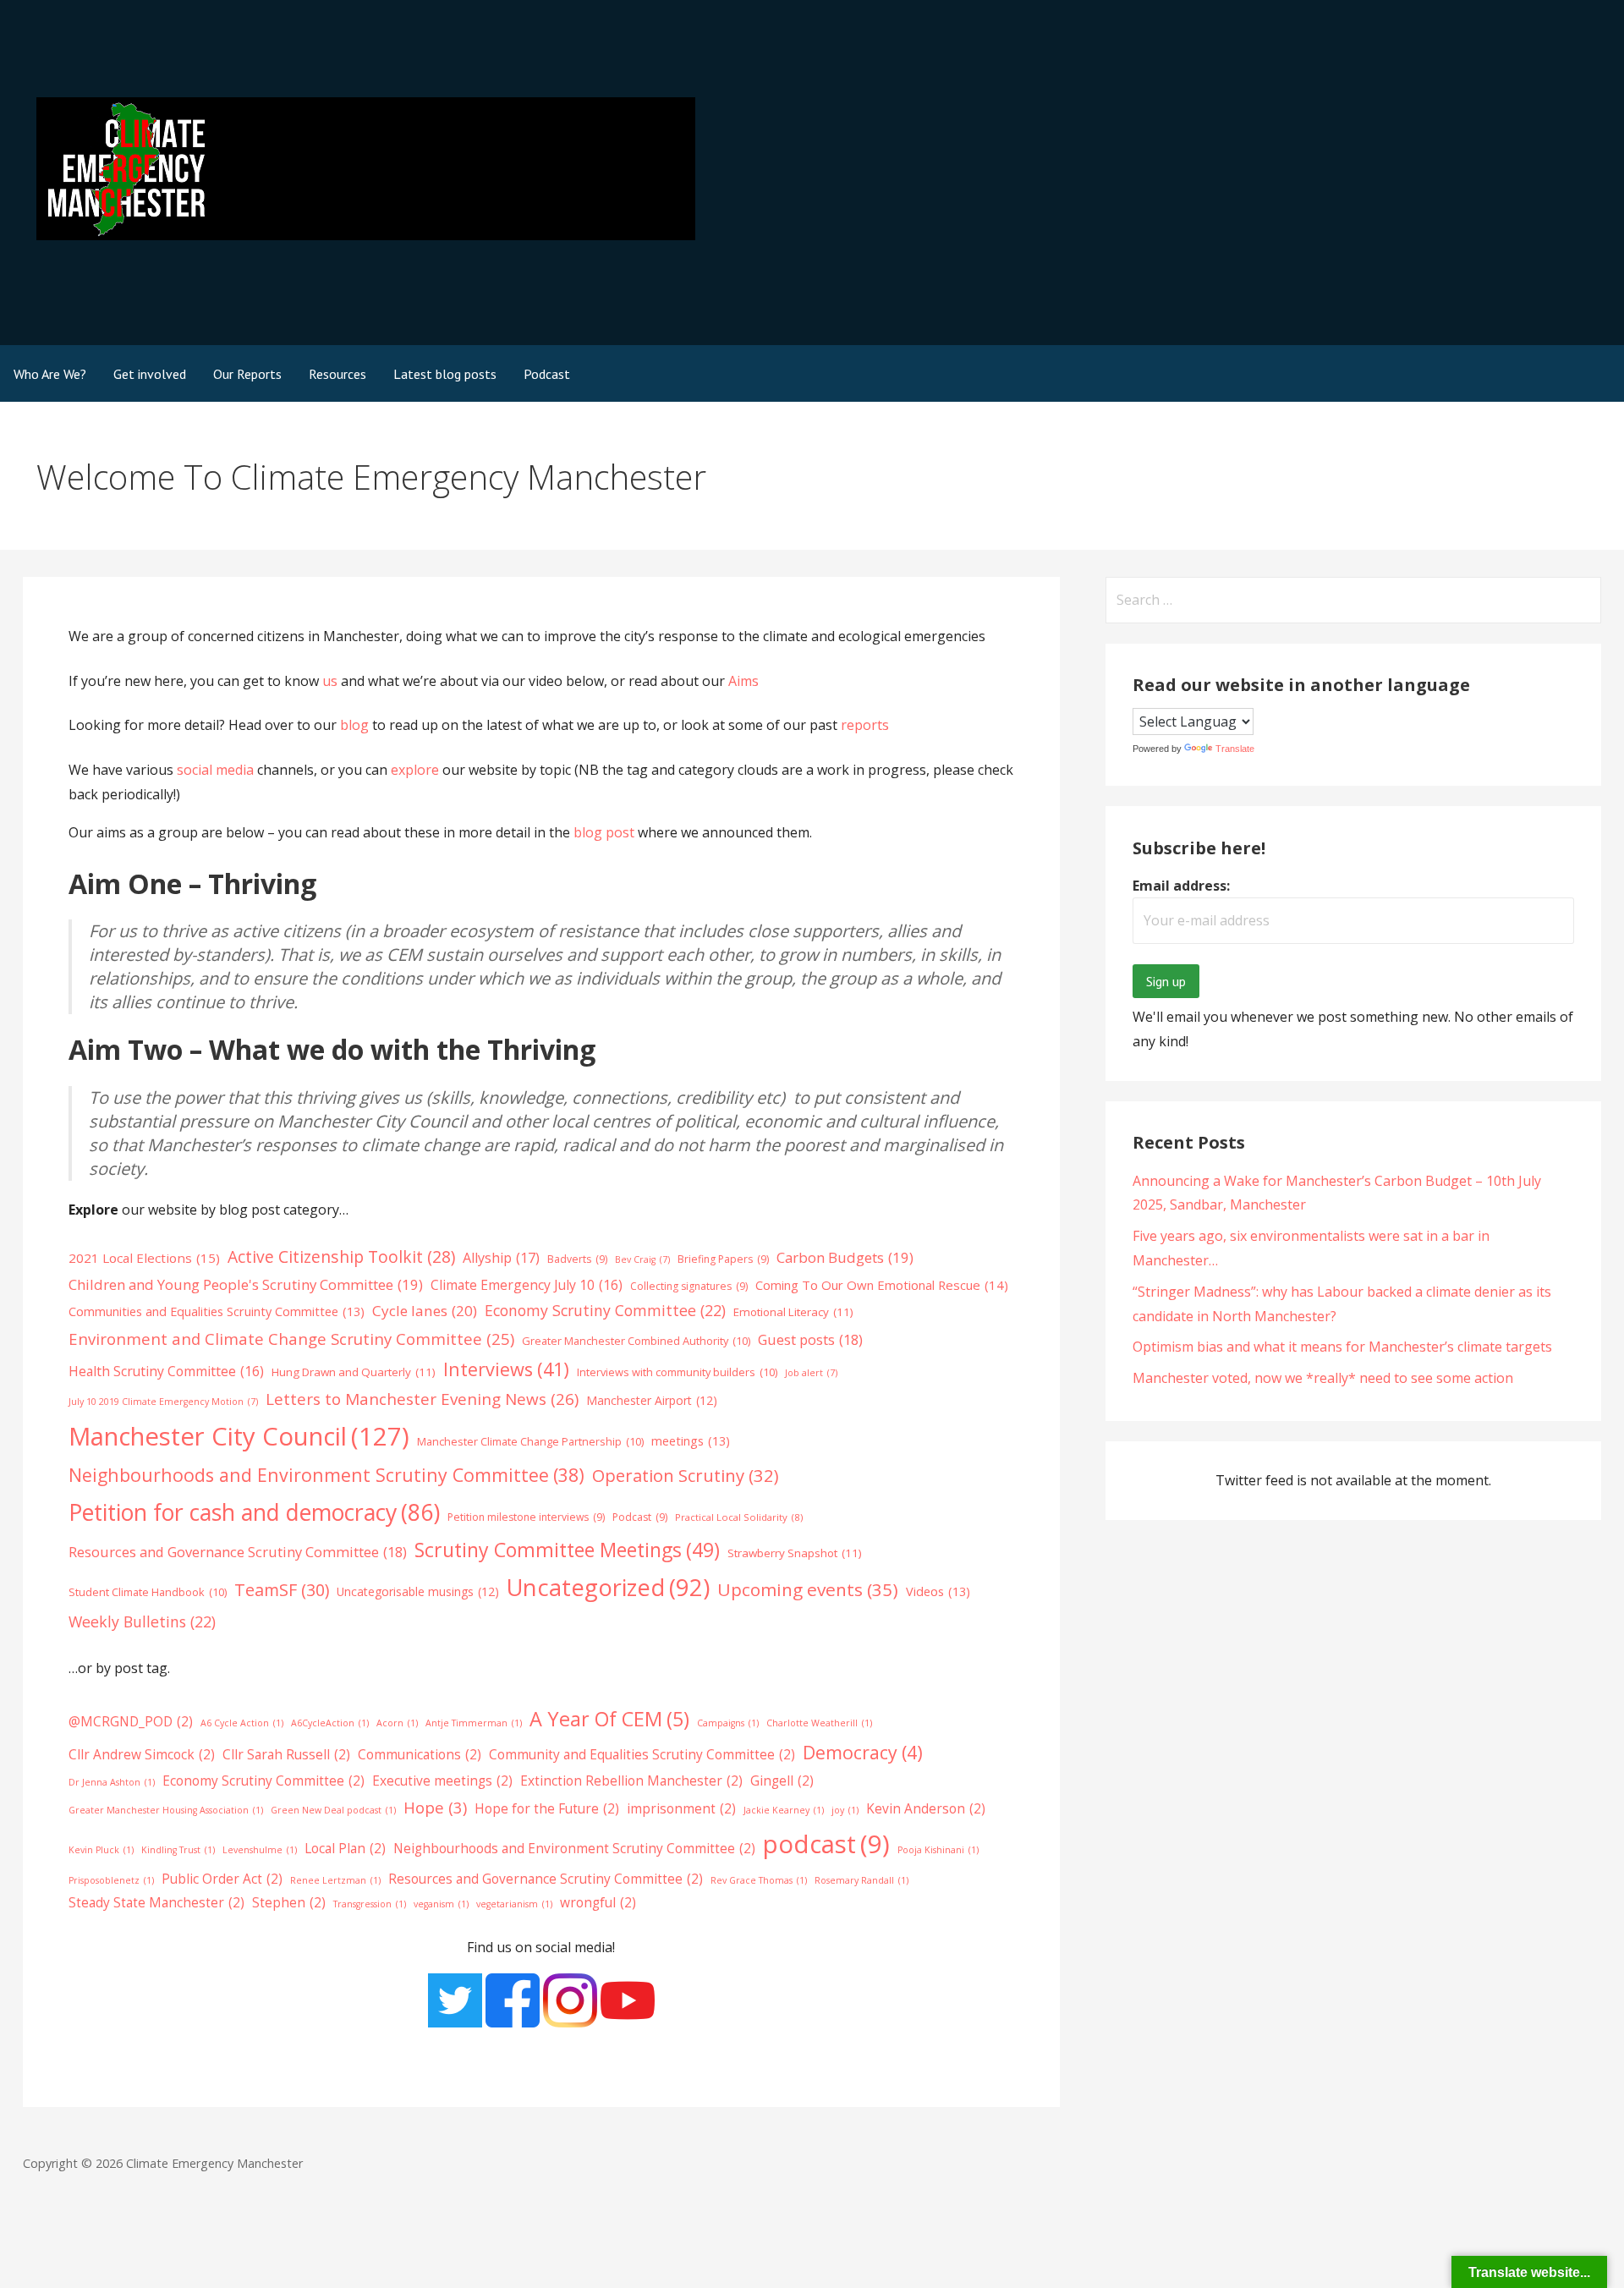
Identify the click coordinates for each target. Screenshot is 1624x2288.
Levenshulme (260, 1850)
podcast (826, 1844)
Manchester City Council (239, 1436)
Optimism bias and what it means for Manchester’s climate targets (1342, 1347)
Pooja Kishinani (938, 1850)
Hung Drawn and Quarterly (354, 1372)
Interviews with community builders (677, 1372)
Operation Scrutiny (686, 1475)
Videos (938, 1591)
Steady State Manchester (156, 1902)
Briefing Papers (723, 1259)
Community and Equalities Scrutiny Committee (642, 1754)
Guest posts (810, 1339)
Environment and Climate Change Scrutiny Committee (291, 1339)
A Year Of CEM (609, 1719)
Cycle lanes (425, 1311)
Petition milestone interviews (526, 1517)
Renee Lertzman (335, 1880)
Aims (743, 681)
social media (215, 770)
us (330, 681)
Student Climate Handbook (148, 1592)
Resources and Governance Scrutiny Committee (238, 1552)
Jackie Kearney (784, 1810)
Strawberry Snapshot (795, 1553)
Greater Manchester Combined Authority (636, 1341)
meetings (691, 1440)
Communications (420, 1754)
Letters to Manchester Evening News (422, 1399)
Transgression (370, 1904)
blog (356, 725)
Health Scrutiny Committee (166, 1371)
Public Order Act (222, 1879)
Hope (435, 1807)
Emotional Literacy (793, 1312)
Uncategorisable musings (418, 1591)
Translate (1235, 749)
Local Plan (345, 1848)
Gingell (782, 1780)
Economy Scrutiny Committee (605, 1310)
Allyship (501, 1258)
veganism (441, 1904)
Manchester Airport (652, 1400)
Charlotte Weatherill (819, 1723)
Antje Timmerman (474, 1723)
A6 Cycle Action (242, 1723)
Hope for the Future (547, 1808)
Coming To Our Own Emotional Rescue (882, 1285)
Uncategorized (608, 1587)
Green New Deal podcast (333, 1810)
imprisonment (681, 1808)
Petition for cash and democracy (254, 1512)
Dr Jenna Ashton (112, 1782)
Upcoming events (808, 1589)
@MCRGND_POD (131, 1721)
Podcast (547, 374)
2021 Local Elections (144, 1258)
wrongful (598, 1902)
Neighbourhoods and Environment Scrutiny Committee (326, 1475)
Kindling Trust (178, 1850)
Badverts (577, 1259)
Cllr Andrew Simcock (142, 1754)
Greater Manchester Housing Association (166, 1810)
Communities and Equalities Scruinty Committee (217, 1311)
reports (865, 725)
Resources (337, 374)
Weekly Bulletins (142, 1621)
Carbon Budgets (845, 1257)
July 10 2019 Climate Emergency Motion (163, 1402)
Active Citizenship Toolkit (341, 1256)
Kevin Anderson (926, 1808)
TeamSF (282, 1590)
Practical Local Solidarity (739, 1517)
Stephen (289, 1902)
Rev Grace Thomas (759, 1880)
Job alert (811, 1373)
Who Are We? (50, 374)
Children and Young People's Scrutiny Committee (246, 1284)
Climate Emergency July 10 (527, 1285)
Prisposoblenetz (111, 1880)
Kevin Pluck (101, 1850)
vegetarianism (514, 1904)
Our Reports (247, 374)
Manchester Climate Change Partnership (530, 1441)
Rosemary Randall (861, 1880)
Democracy (863, 1752)
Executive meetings (442, 1780)
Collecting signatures (689, 1286)
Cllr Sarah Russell (286, 1754)
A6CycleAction (330, 1723)
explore (415, 770)
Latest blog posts (445, 374)
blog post (604, 832)
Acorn (397, 1723)
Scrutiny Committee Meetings (567, 1550)
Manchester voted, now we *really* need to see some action (1323, 1378)
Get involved (150, 374)
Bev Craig (642, 1259)
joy (845, 1810)
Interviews (506, 1369)
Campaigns (728, 1723)
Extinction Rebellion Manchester (631, 1780)
